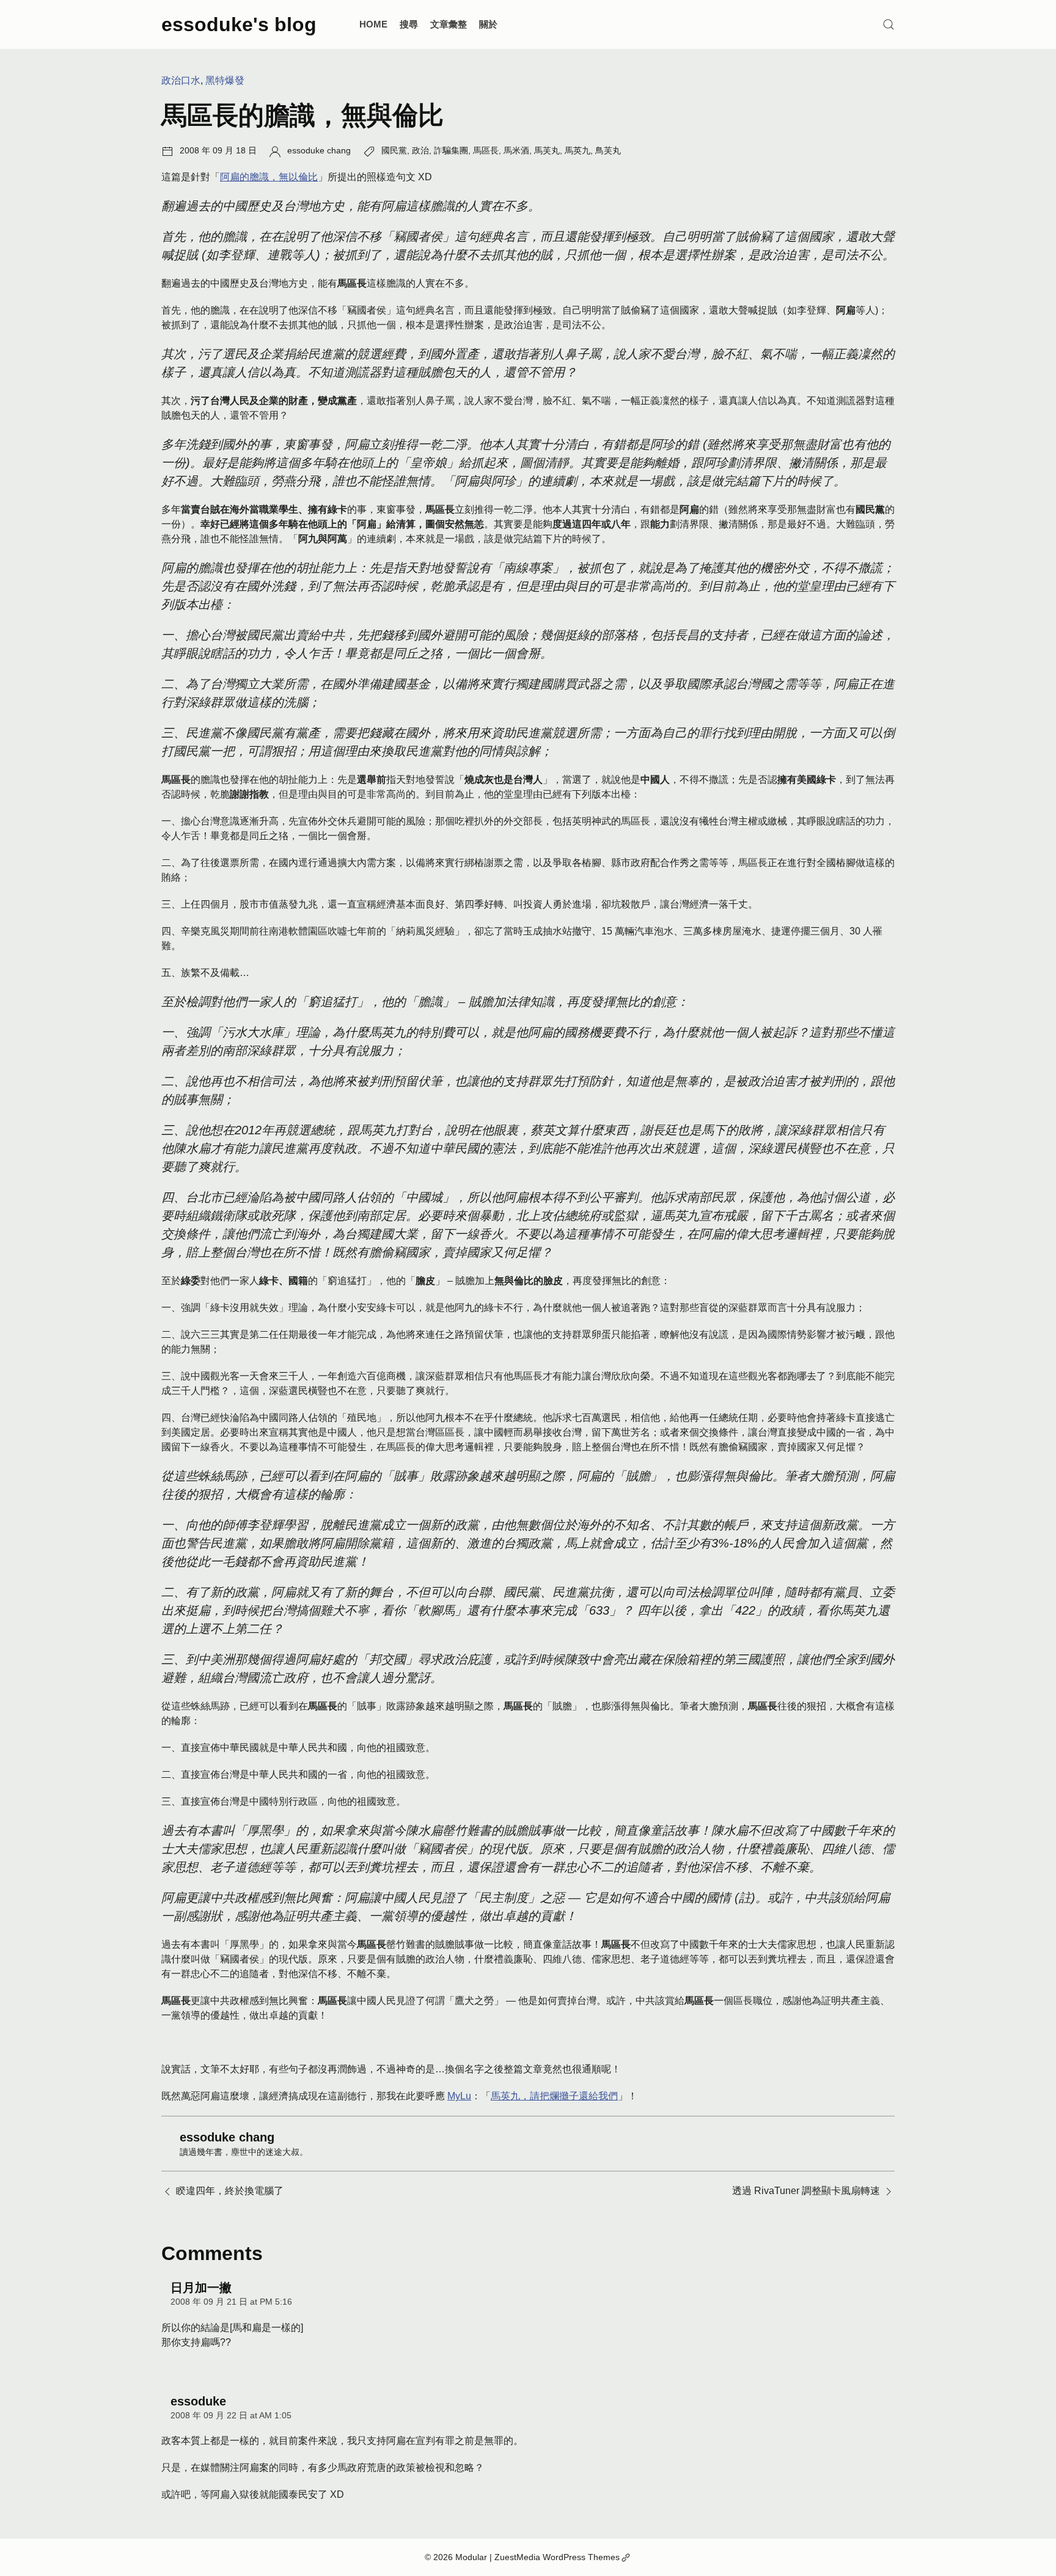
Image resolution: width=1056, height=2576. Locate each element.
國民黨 (394, 150)
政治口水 (181, 80)
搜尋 (409, 24)
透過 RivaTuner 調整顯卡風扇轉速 (806, 2191)
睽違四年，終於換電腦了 (230, 2191)
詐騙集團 (451, 150)
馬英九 (577, 150)
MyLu (459, 2096)
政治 (420, 150)
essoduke (198, 2401)
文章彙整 (449, 24)
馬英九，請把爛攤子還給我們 (554, 2096)
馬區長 (486, 150)
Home (373, 24)
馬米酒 (516, 150)
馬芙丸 (547, 150)
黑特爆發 (225, 80)
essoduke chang (319, 150)
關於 (488, 24)
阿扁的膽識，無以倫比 (269, 177)
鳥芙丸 (608, 150)
